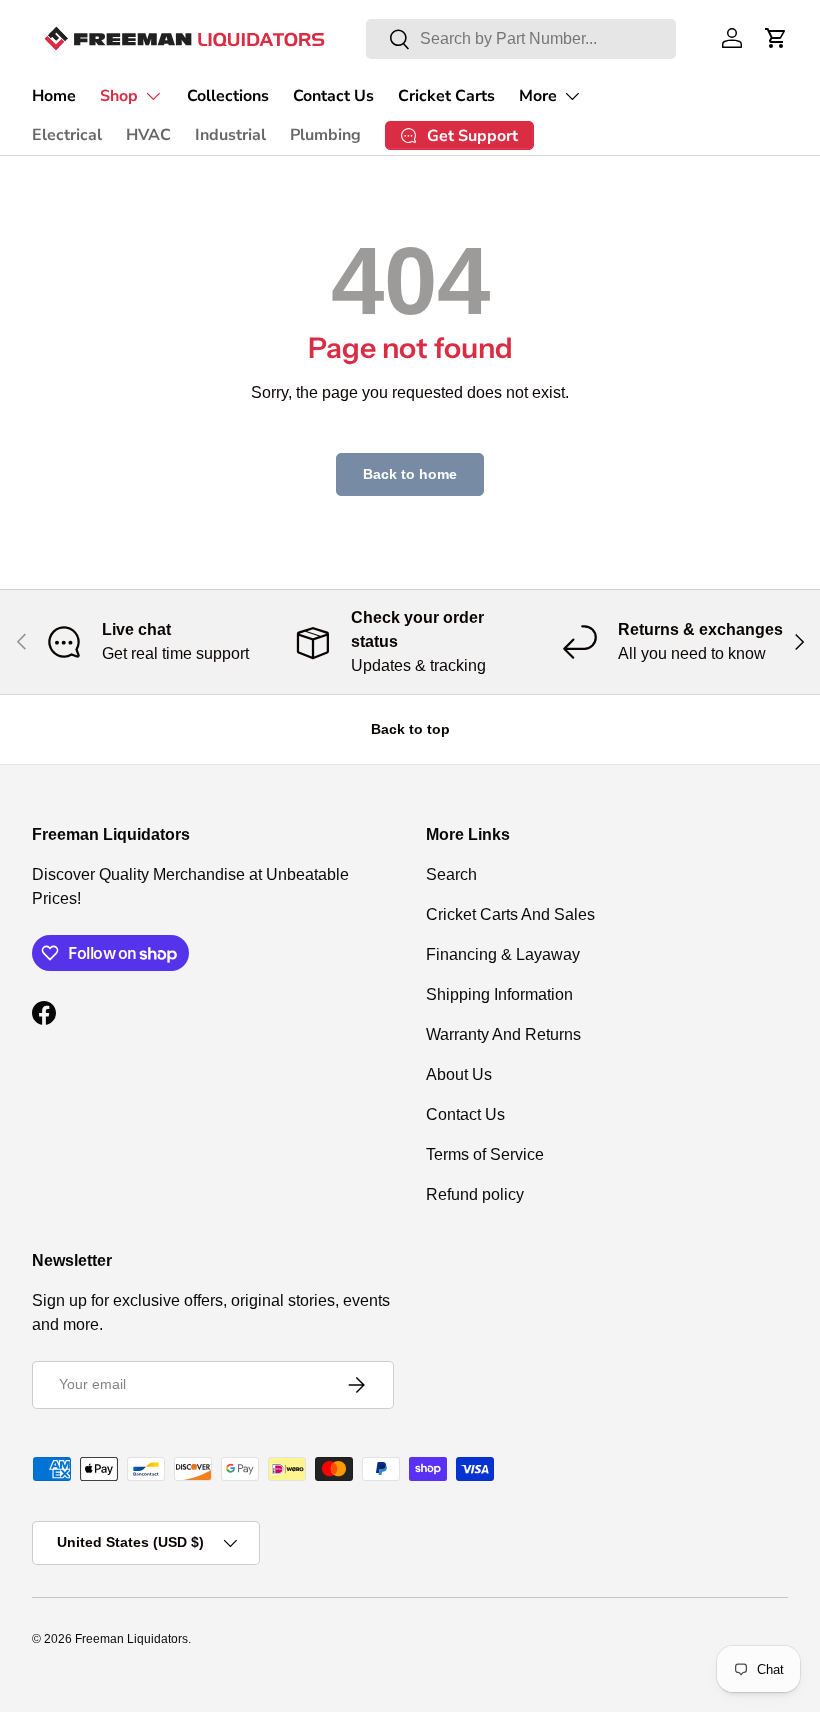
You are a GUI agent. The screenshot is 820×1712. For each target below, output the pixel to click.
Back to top (410, 729)
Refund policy (475, 1194)
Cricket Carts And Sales (510, 914)
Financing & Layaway (503, 954)
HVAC (148, 135)
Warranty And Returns (503, 1034)
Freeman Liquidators (131, 1639)
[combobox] (521, 39)
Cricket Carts (446, 96)
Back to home (410, 474)
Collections (228, 96)
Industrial (230, 135)
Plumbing (325, 135)
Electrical (67, 135)
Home (54, 96)
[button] (776, 38)
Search (451, 874)
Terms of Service (485, 1154)
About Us (459, 1074)
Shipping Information (499, 994)
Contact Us (333, 96)
